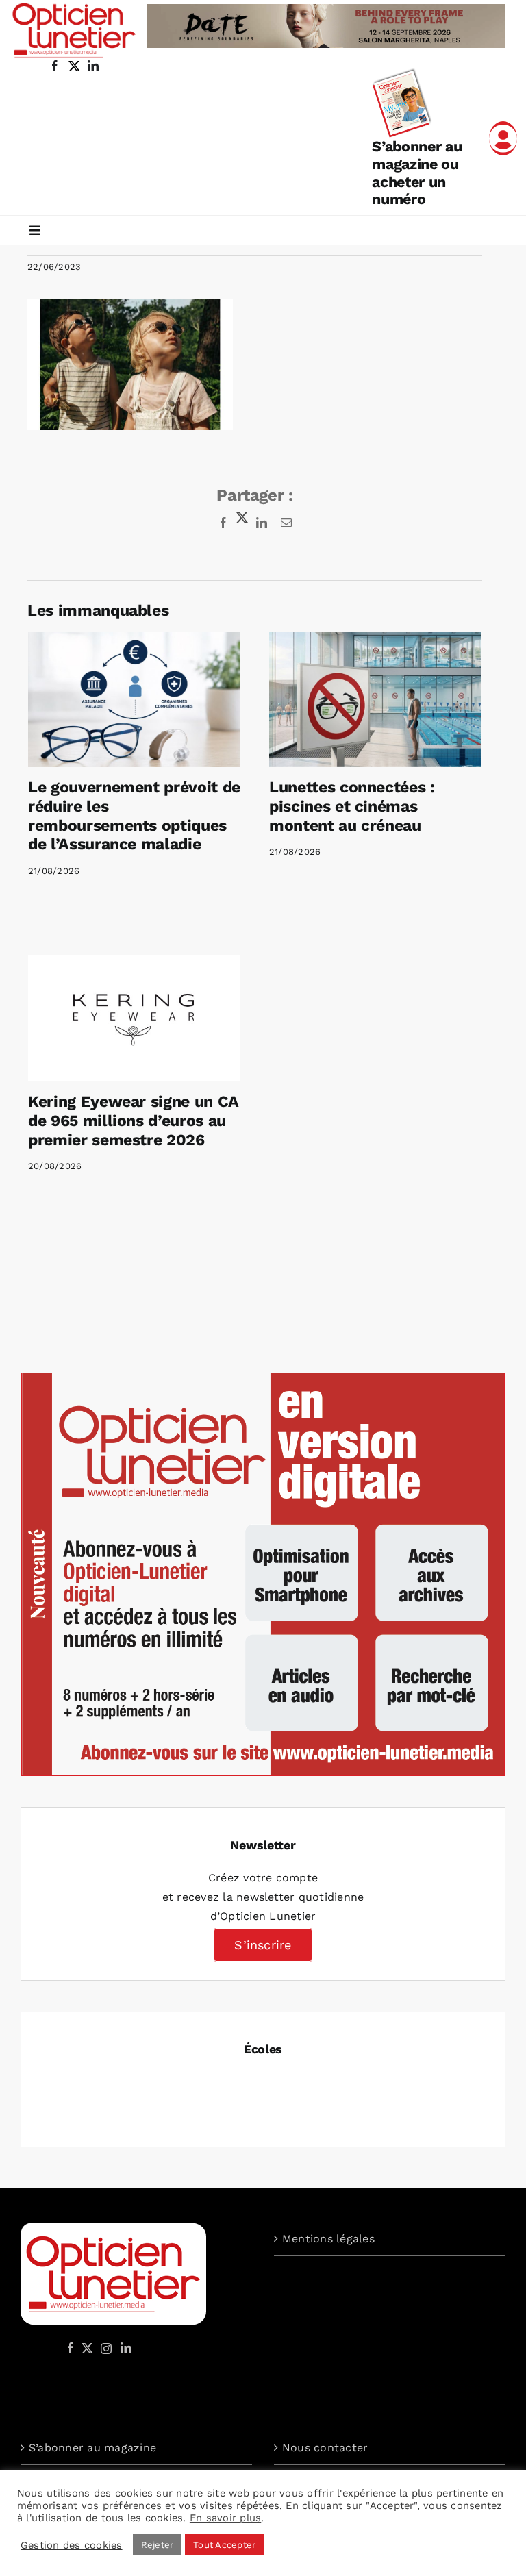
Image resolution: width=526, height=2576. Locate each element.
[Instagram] (104, 2348)
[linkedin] (93, 66)
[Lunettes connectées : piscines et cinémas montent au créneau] (375, 700)
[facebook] (55, 66)
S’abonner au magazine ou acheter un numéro (417, 173)
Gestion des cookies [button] (72, 2545)
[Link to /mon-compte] (503, 138)
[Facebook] (71, 2348)
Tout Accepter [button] (224, 2545)
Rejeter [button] (158, 2545)
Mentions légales (328, 2239)
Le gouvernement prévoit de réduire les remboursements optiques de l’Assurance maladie (134, 816)
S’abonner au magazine (92, 2448)
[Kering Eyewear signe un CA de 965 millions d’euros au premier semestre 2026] (134, 1019)
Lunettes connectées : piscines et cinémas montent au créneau (352, 806)
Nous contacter (325, 2448)
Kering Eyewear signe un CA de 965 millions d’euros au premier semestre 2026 (133, 1121)
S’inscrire (263, 1945)
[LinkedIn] (126, 2348)
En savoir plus (225, 2518)
